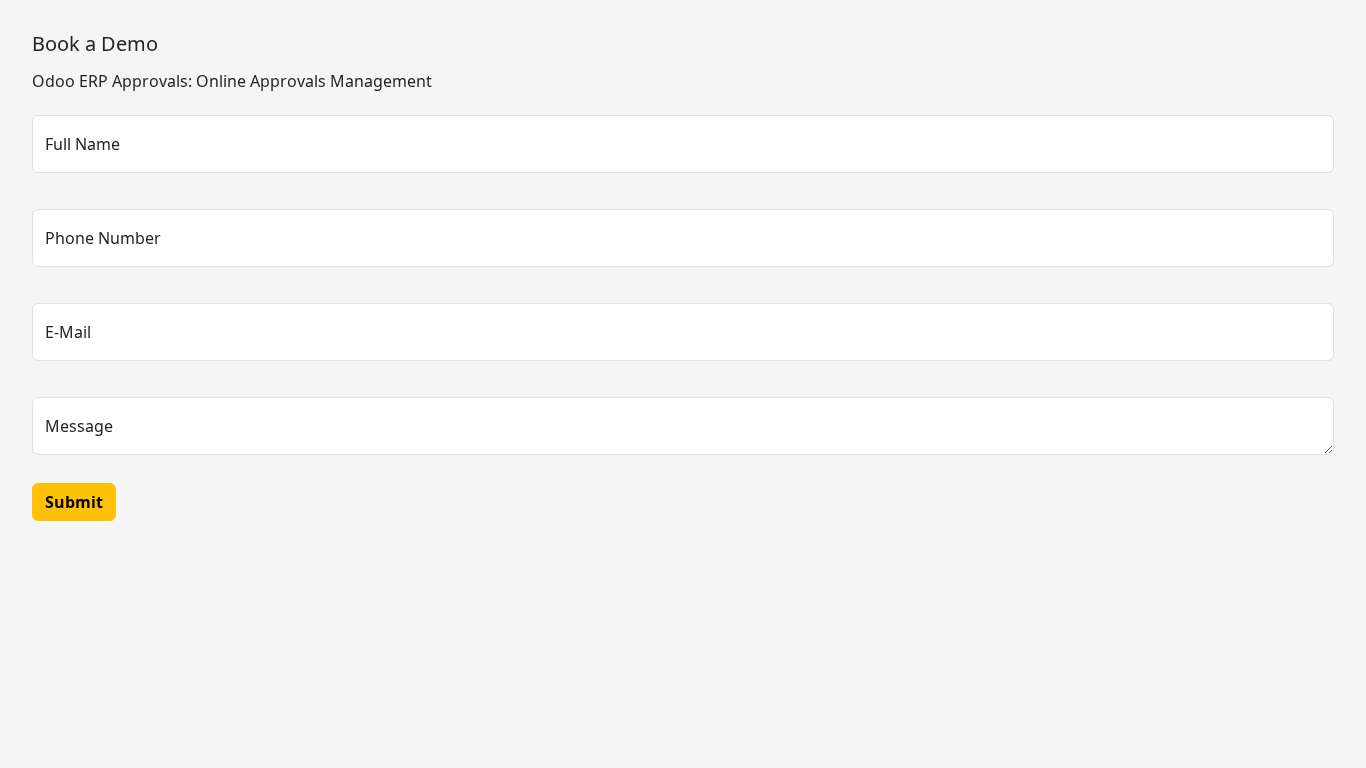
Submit (74, 502)
